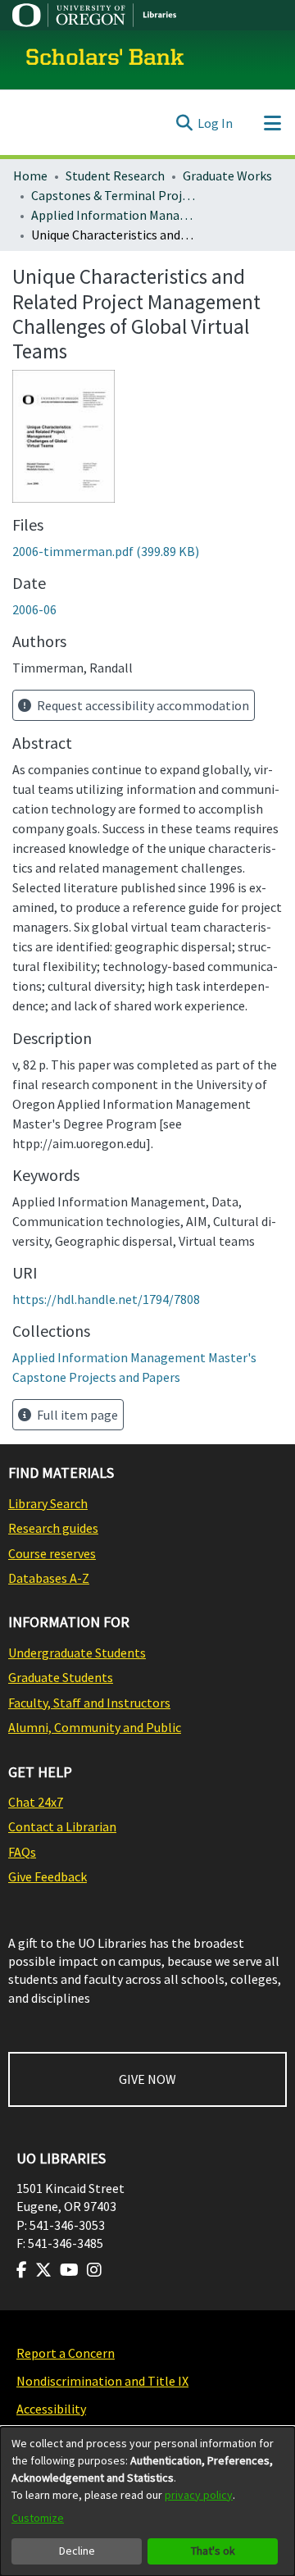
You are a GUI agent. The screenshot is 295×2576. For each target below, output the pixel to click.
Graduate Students (61, 1677)
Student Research (115, 176)
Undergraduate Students (77, 1653)
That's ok (213, 2551)
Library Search (48, 1503)
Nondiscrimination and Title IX (102, 2381)
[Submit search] (184, 123)
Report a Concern (66, 2353)
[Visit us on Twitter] (43, 2270)
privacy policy (199, 2495)
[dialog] (147, 2501)
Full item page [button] (76, 1415)
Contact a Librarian (62, 1826)
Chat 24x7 (36, 1802)
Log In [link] (215, 123)
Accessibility (51, 2409)
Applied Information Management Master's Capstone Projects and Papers (113, 215)
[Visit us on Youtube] (69, 2270)
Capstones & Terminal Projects (113, 195)
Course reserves (52, 1553)
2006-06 (34, 609)
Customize (38, 2518)
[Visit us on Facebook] (22, 2270)
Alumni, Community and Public (95, 1727)
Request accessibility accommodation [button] (142, 705)
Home (30, 176)
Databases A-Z (49, 1578)
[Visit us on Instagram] (94, 2270)
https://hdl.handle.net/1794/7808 (106, 1299)
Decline (77, 2551)
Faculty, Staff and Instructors (89, 1703)
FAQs (22, 1852)
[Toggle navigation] (272, 123)
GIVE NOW (147, 2079)
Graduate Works (227, 176)
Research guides (53, 1528)
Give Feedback (48, 1876)
